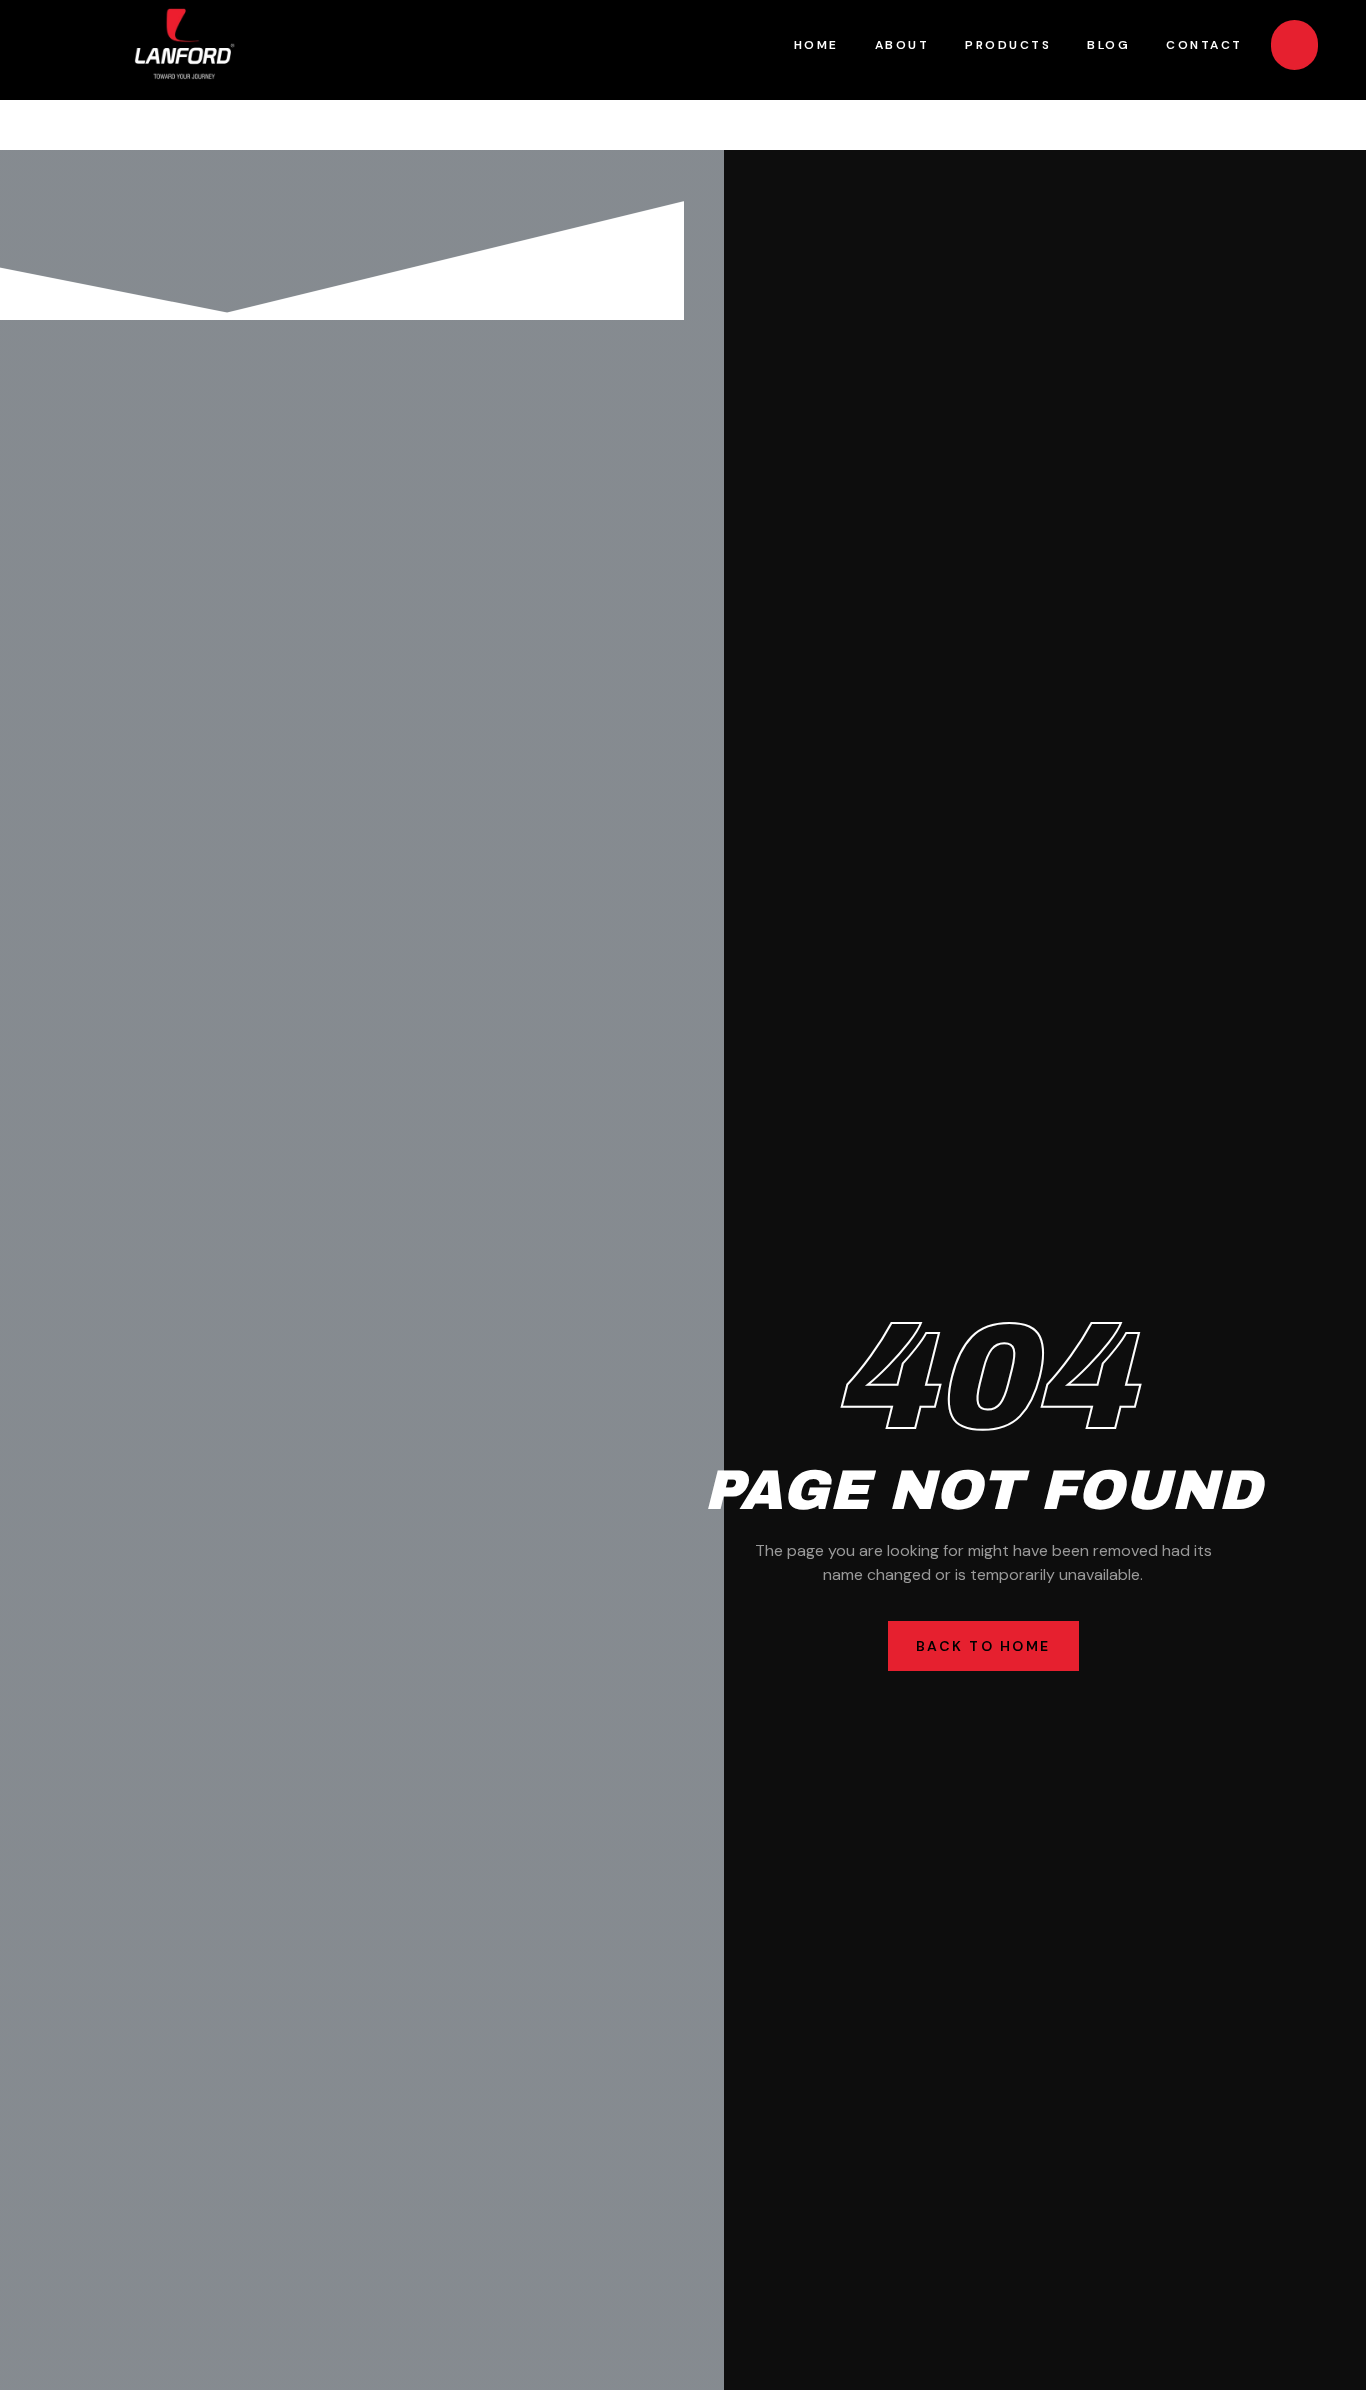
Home (816, 45)
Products (1008, 45)
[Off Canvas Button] (1294, 45)
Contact (1204, 45)
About (902, 45)
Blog (1108, 45)
